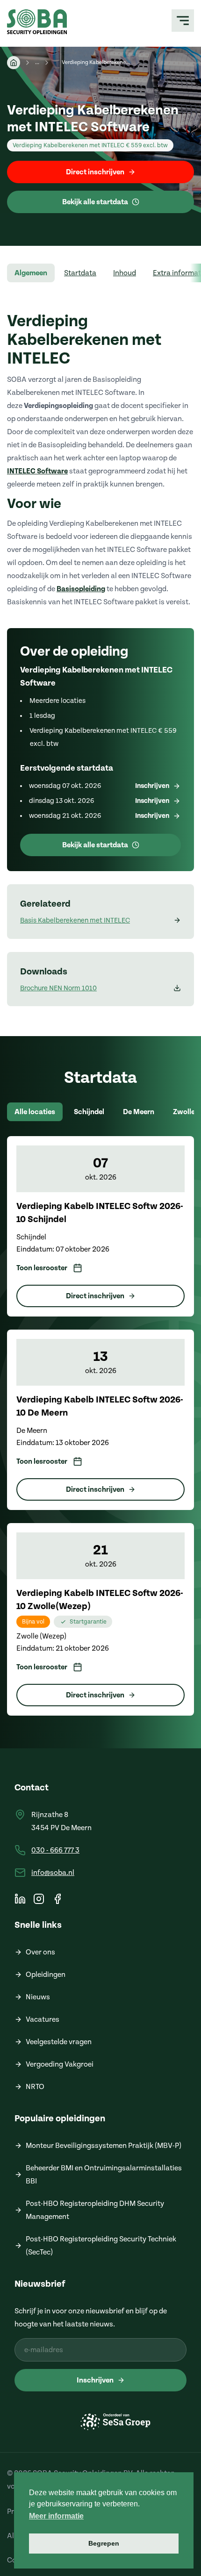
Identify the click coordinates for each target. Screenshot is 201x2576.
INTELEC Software (37, 471)
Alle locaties (35, 1112)
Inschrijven (95, 2380)
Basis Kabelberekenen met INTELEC (75, 920)
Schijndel (89, 1112)
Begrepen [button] (104, 2543)
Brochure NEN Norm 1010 (58, 988)
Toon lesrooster (42, 1268)
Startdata (80, 273)
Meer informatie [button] (56, 2516)
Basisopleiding (81, 589)
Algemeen (31, 273)
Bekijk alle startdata (95, 202)
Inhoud (125, 273)
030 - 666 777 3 (55, 1850)
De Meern (139, 1112)
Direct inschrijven (95, 172)
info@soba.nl (53, 1873)
